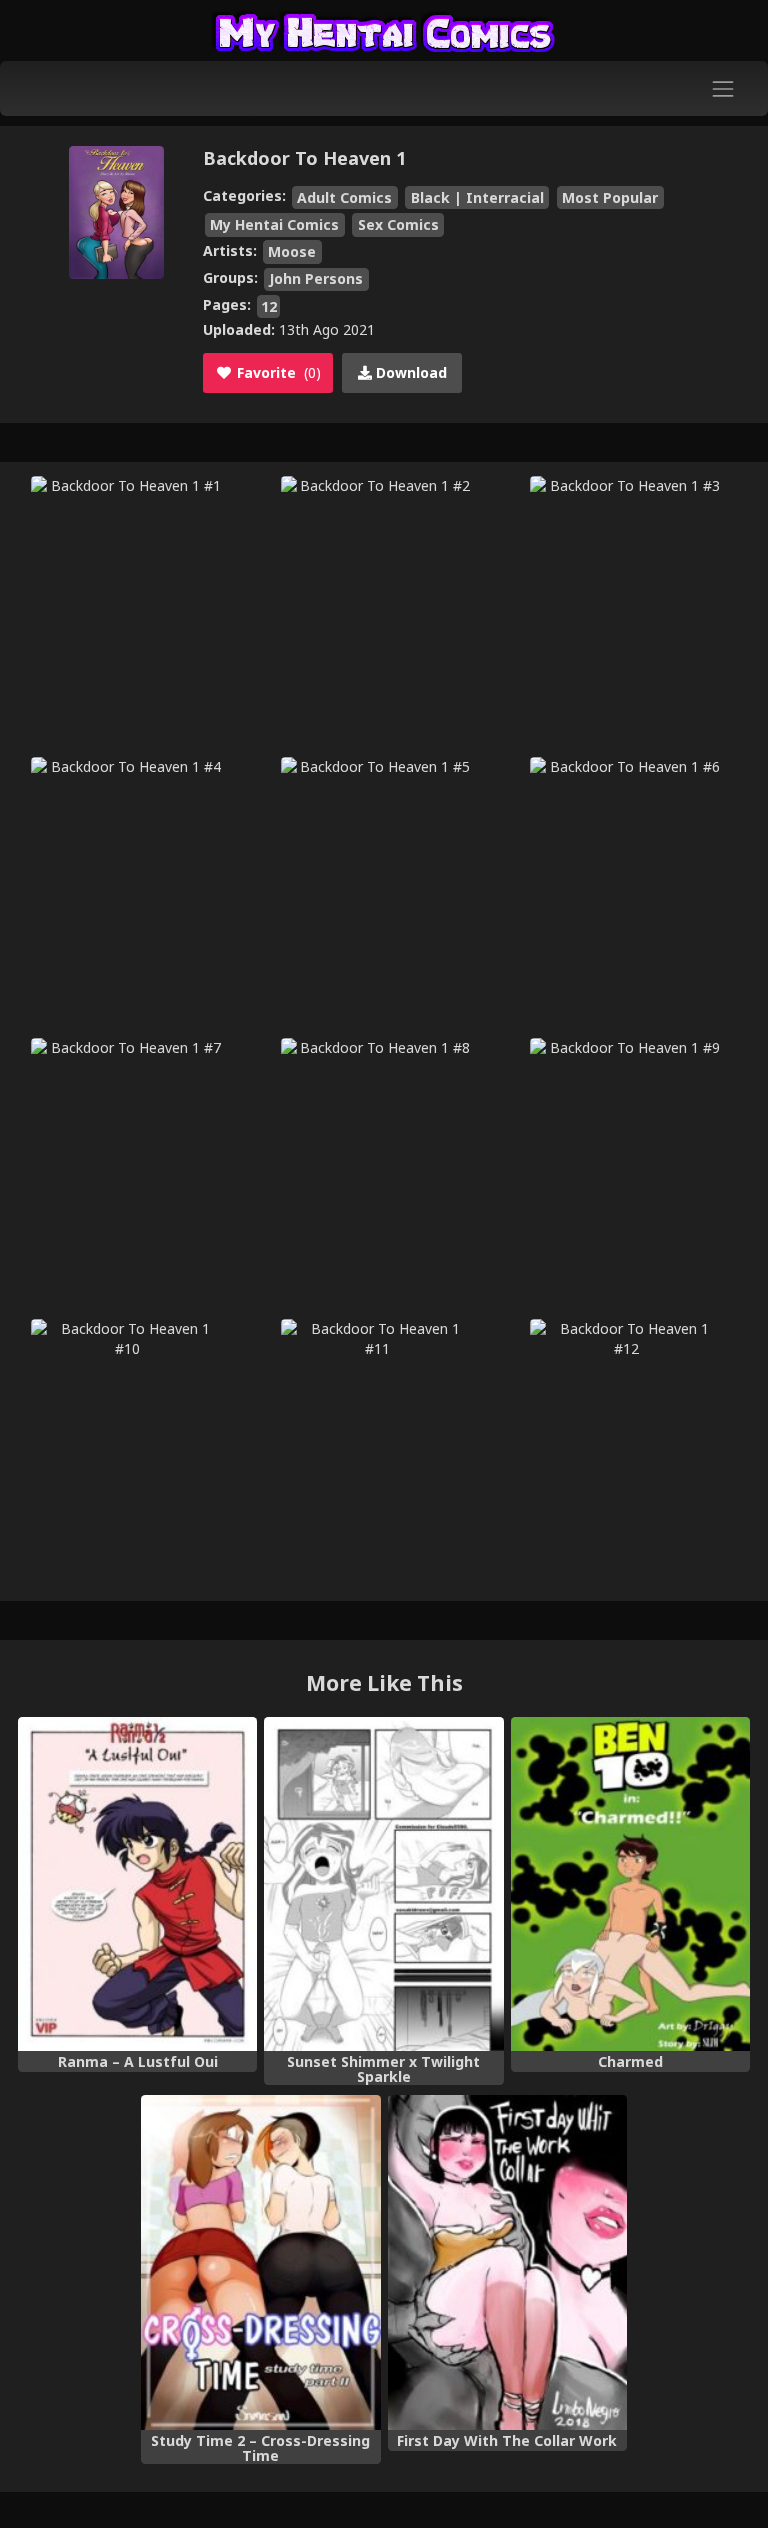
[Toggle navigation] (723, 88)
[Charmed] (630, 1884)
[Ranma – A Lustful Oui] (137, 1884)
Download (409, 372)
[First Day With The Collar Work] (507, 2262)
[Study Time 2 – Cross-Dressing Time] (260, 2262)
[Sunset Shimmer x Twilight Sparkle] (383, 1884)
